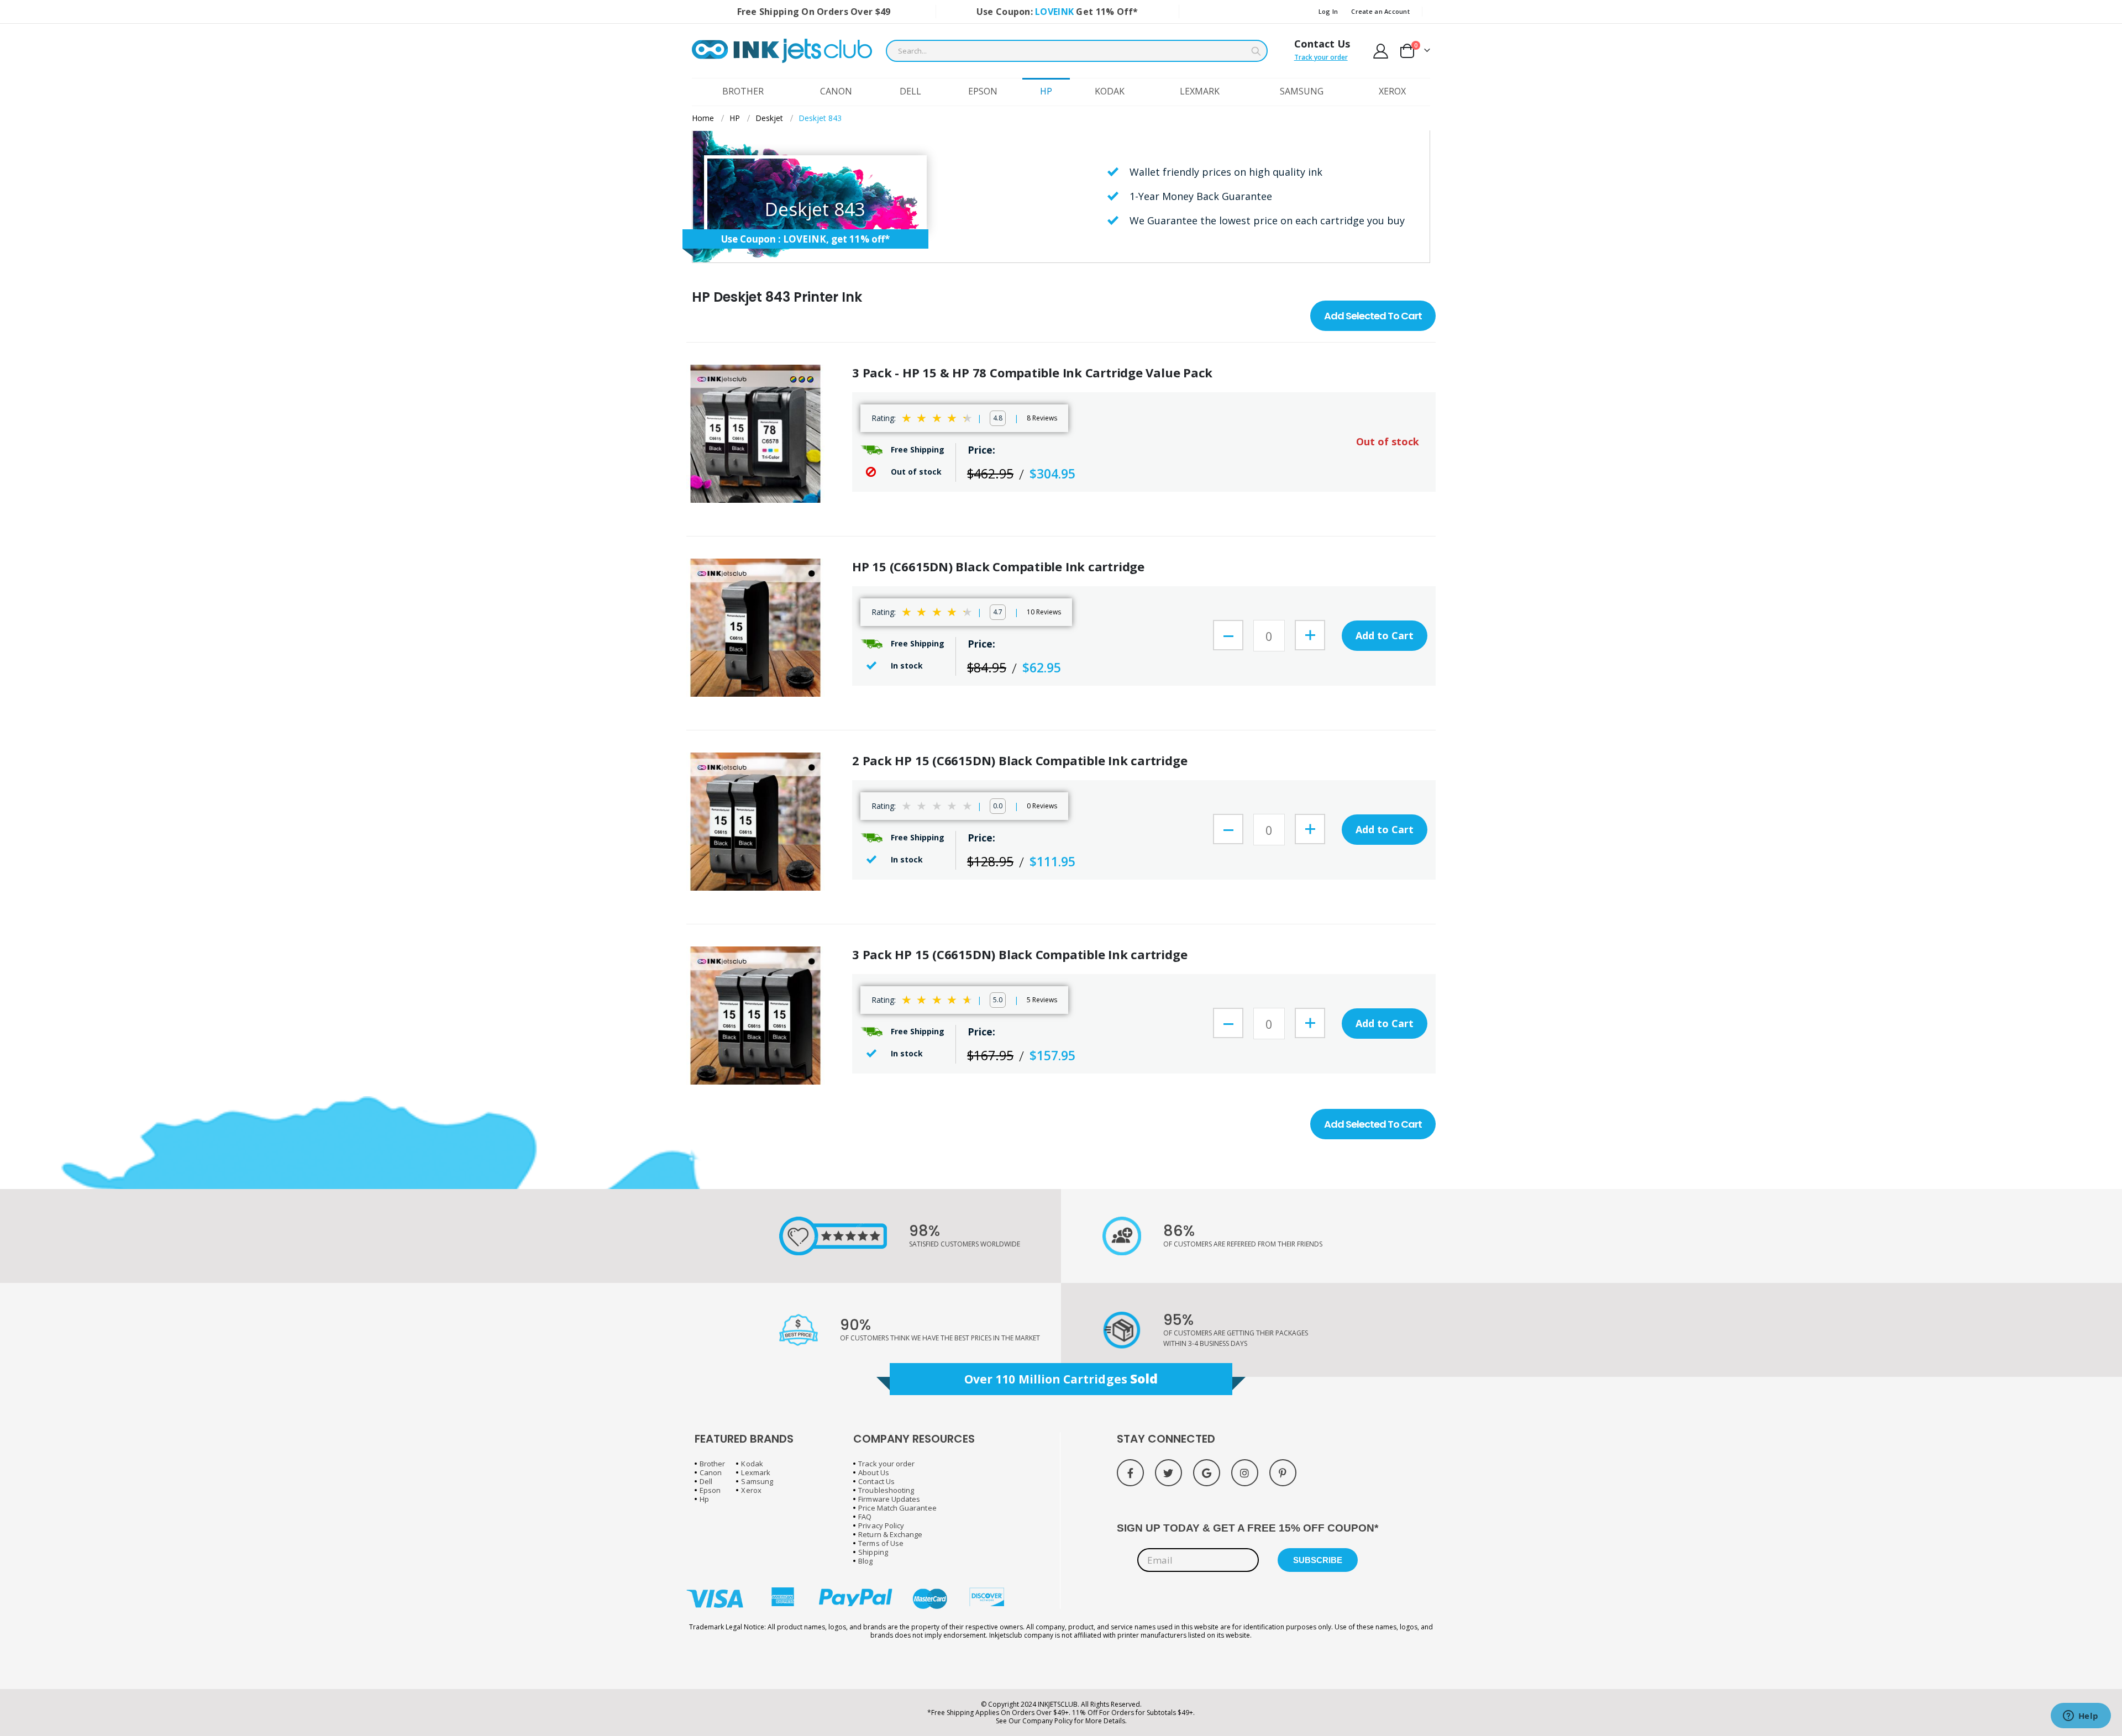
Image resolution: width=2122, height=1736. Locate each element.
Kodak (752, 1464)
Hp (704, 1499)
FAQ (865, 1517)
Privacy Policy (881, 1525)
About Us (874, 1472)
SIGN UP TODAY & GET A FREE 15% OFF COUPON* (1248, 1528)
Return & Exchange (890, 1534)
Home (703, 118)
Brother (712, 1464)
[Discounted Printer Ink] (782, 51)
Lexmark (755, 1472)
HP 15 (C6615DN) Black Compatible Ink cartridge (998, 567)
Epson (710, 1490)
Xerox (751, 1490)
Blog (865, 1561)
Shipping (873, 1552)
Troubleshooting (886, 1490)
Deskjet (769, 118)
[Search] (1256, 51)
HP (735, 118)
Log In (1328, 11)
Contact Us (1322, 44)
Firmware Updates (889, 1499)
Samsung (757, 1481)
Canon (711, 1472)
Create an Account (1380, 11)
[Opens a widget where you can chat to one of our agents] (2081, 1717)
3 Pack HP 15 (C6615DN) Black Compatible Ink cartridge (1020, 954)
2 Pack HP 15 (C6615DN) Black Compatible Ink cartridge (1020, 761)
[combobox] (1077, 51)
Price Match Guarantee (897, 1508)
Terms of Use (881, 1543)
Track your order (1321, 57)
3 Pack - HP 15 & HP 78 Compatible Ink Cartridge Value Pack (1032, 373)
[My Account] (1381, 51)
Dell (706, 1481)
